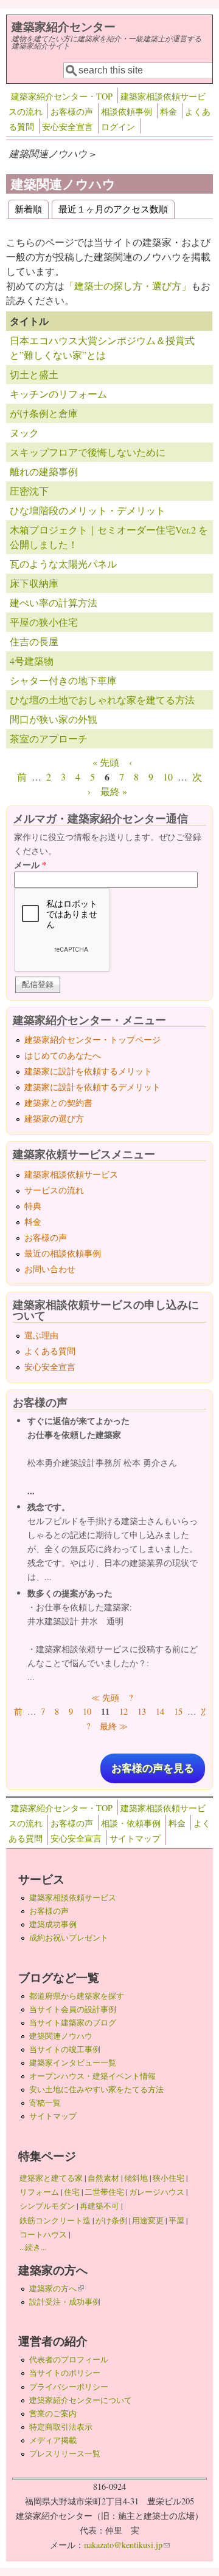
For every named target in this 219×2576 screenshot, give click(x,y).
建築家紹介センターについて (81, 2400)
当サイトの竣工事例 (65, 2049)
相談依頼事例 (127, 111)
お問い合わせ (50, 1269)
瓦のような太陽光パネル (63, 564)
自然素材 (103, 2178)
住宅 (72, 2192)
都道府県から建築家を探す (77, 1996)
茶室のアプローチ (49, 738)
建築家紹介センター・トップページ (92, 1039)
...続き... (33, 2247)
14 (160, 1711)
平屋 (176, 2220)
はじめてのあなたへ (63, 1055)
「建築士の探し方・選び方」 (128, 286)
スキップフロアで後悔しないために (88, 452)
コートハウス (43, 2234)
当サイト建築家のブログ (73, 2022)
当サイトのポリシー (65, 2373)
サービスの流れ (54, 1190)
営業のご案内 (53, 2413)
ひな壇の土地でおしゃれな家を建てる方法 (102, 700)
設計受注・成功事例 (65, 2302)
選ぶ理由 (41, 1335)
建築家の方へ (57, 2288)
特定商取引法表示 (61, 2427)
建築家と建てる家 (51, 2178)
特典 (33, 1206)
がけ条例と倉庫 (44, 413)
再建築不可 (99, 2206)
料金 (169, 111)
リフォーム (39, 2192)
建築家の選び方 (54, 1118)
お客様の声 (72, 111)
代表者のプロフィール (69, 2359)
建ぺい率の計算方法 (54, 602)
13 (142, 1711)
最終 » (114, 791)
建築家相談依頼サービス (71, 1174)
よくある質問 (50, 1351)
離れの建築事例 (44, 471)
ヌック (24, 432)
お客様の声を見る (153, 1768)
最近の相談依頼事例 (63, 1253)
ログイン (118, 127)
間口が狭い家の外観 (54, 719)
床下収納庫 (34, 583)
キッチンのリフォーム (58, 394)
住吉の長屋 (34, 641)
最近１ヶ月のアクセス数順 (113, 208)
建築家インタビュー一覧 (73, 2062)
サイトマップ (135, 1838)
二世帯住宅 (104, 2192)
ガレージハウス (157, 2192)
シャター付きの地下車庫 (63, 680)
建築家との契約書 (58, 1103)
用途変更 (148, 2220)
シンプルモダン (47, 2206)
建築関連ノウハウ (61, 2036)
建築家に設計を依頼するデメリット (92, 1087)
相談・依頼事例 (131, 1823)
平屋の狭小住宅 (44, 622)
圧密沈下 (29, 491)
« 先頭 (106, 762)
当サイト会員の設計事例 (73, 2009)
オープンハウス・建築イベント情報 (92, 2076)
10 (168, 777)
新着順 (28, 208)
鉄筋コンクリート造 (55, 2220)
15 (178, 1711)
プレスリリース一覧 (65, 2453)
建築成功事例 (53, 1924)
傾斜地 (136, 2178)
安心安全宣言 (68, 127)
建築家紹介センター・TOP (62, 96)
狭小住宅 (169, 2178)
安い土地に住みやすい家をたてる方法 (96, 2089)
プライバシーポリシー (69, 2387)
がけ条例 (111, 2220)
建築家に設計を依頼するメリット (88, 1071)
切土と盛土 (34, 374)
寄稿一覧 (45, 2103)
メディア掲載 (53, 2440)
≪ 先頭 (105, 1697)
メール (30, 865)
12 (123, 1711)
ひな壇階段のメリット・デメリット (88, 510)
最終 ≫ (114, 1726)
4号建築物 (32, 661)
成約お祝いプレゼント (69, 1937)
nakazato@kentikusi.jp (127, 2545)
